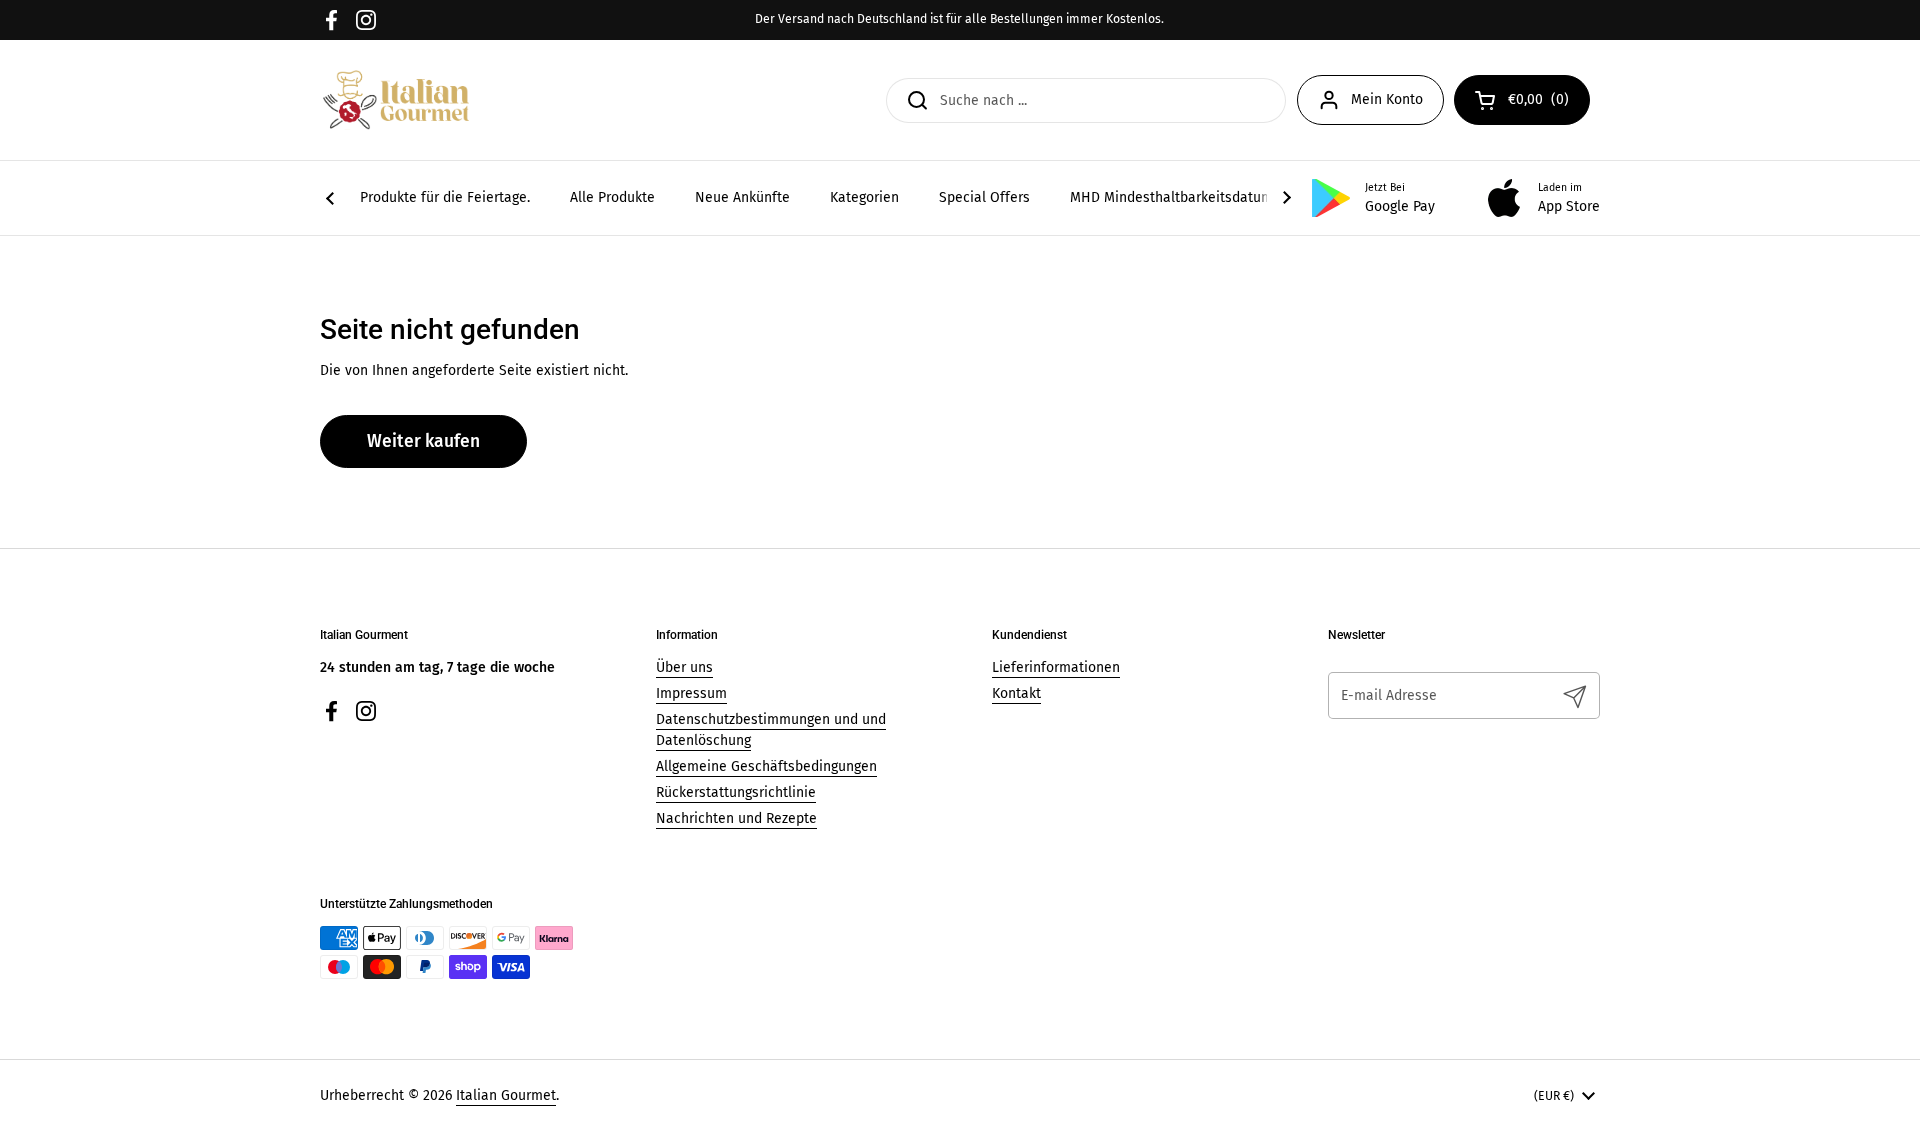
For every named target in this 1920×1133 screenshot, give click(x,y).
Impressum (691, 693)
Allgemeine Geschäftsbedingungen (766, 766)
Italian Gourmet (506, 1095)
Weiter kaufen (423, 441)
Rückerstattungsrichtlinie (736, 792)
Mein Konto (1387, 99)
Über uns (684, 667)
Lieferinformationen (1056, 667)
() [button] (1549, 103)
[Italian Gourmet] (396, 100)
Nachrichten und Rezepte (736, 818)
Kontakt (1016, 693)
